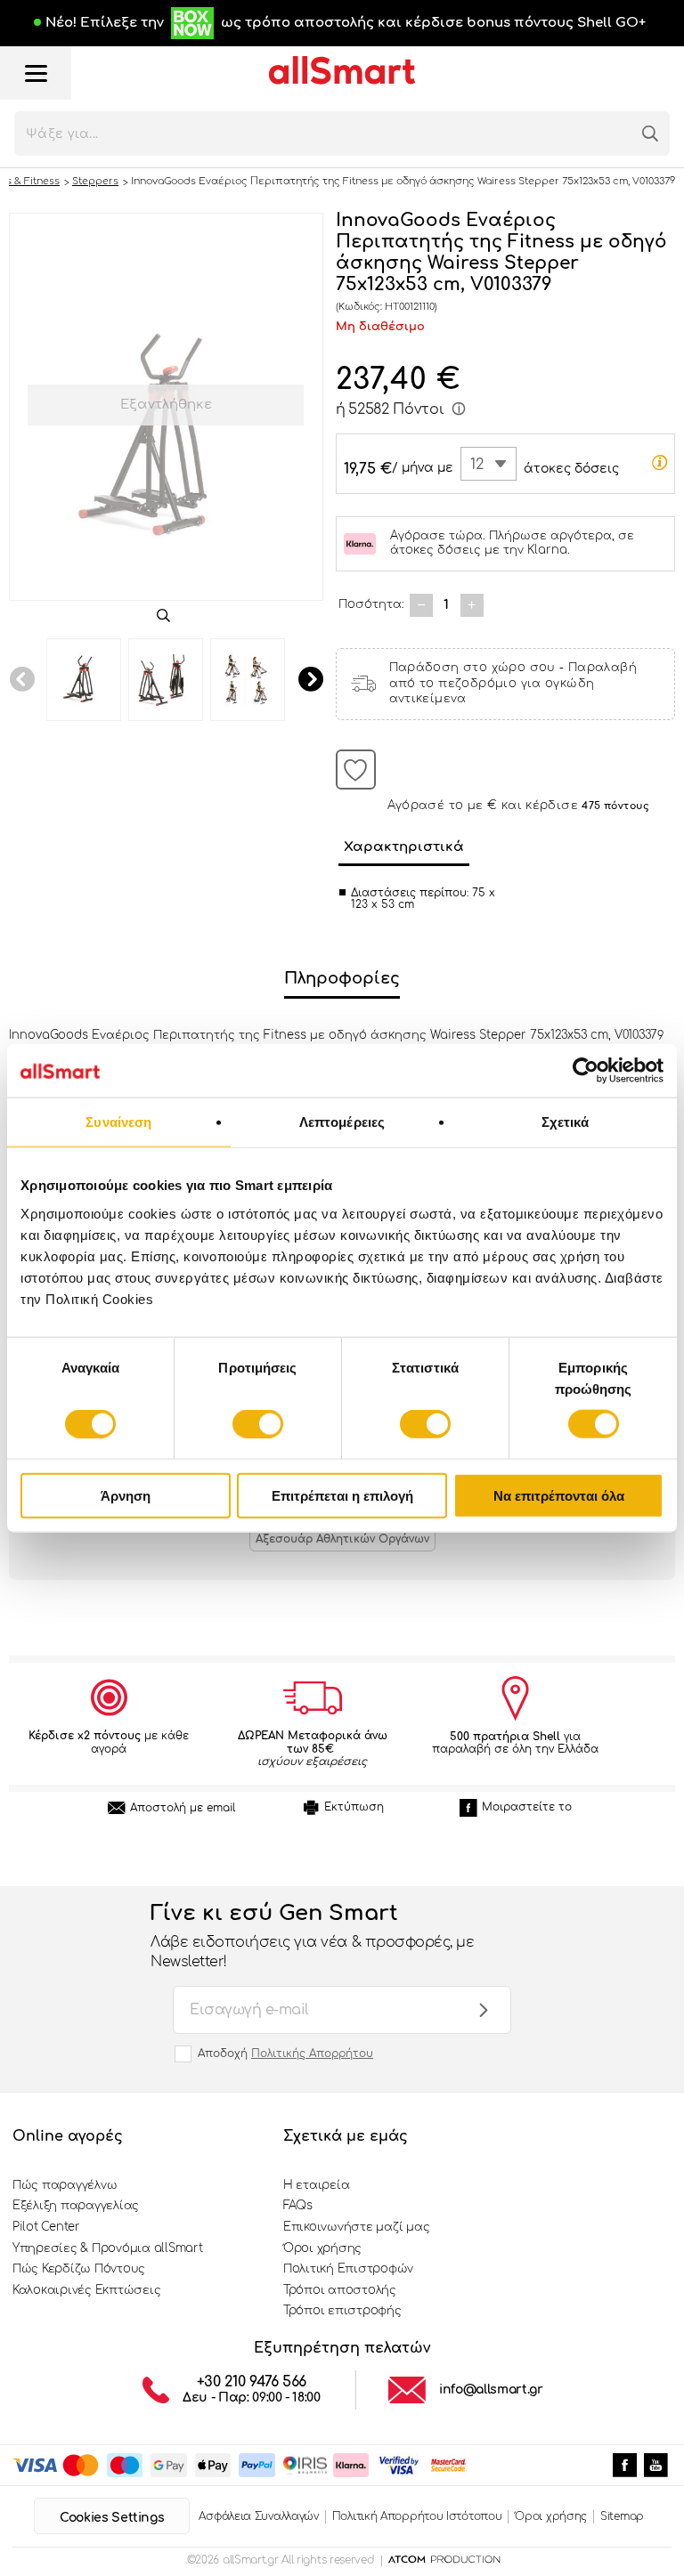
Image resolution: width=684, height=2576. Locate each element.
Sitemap (622, 2516)
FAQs (298, 2206)
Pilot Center (46, 2227)
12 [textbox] (477, 465)
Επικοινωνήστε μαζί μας (356, 2227)
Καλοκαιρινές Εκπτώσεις (86, 2290)
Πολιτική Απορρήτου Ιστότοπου (417, 2516)
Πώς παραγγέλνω (65, 2185)
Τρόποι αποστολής (340, 2290)
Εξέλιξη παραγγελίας (76, 2206)
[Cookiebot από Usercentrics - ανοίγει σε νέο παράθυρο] (586, 1071)
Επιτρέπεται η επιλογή (342, 1495)
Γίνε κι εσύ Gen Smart (312, 1936)
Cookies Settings (112, 2518)
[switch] (258, 1424)
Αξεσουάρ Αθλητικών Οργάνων (342, 1539)
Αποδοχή (285, 2054)
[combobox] (489, 464)
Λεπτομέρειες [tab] (342, 1122)
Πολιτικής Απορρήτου (312, 2054)
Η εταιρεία (316, 2185)
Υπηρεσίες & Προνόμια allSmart (107, 2248)
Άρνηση (126, 1495)
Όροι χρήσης (322, 2248)
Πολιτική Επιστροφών (348, 2269)
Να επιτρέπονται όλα (559, 1495)
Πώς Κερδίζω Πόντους (79, 2269)
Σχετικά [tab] (566, 1122)
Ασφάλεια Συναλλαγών (258, 2516)
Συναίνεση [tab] (118, 1122)
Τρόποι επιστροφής (342, 2311)
